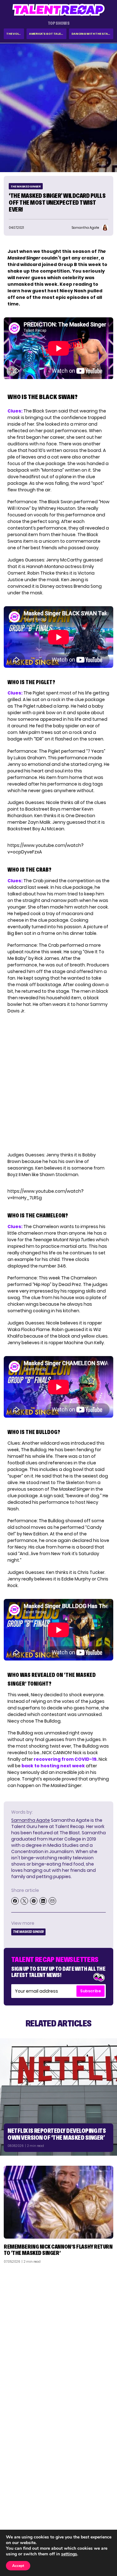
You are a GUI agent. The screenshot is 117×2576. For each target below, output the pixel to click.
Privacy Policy (95, 2513)
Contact (101, 2505)
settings (69, 2554)
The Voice (14, 34)
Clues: (15, 411)
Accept (18, 2566)
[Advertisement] (58, 2330)
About (103, 2497)
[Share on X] (24, 1901)
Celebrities (19, 2522)
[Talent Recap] (59, 10)
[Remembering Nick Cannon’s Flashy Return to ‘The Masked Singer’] (58, 2202)
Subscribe (90, 1991)
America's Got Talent (47, 34)
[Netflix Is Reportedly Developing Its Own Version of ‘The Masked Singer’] (58, 2097)
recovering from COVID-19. (66, 1759)
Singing (15, 2505)
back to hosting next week (53, 1766)
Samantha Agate (31, 1820)
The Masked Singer (26, 186)
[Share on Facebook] (15, 1901)
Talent (15, 2497)
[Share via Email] (52, 1901)
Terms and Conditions (87, 2522)
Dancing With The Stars (92, 34)
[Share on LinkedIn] (43, 1901)
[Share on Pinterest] (34, 1901)
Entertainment (23, 2513)
